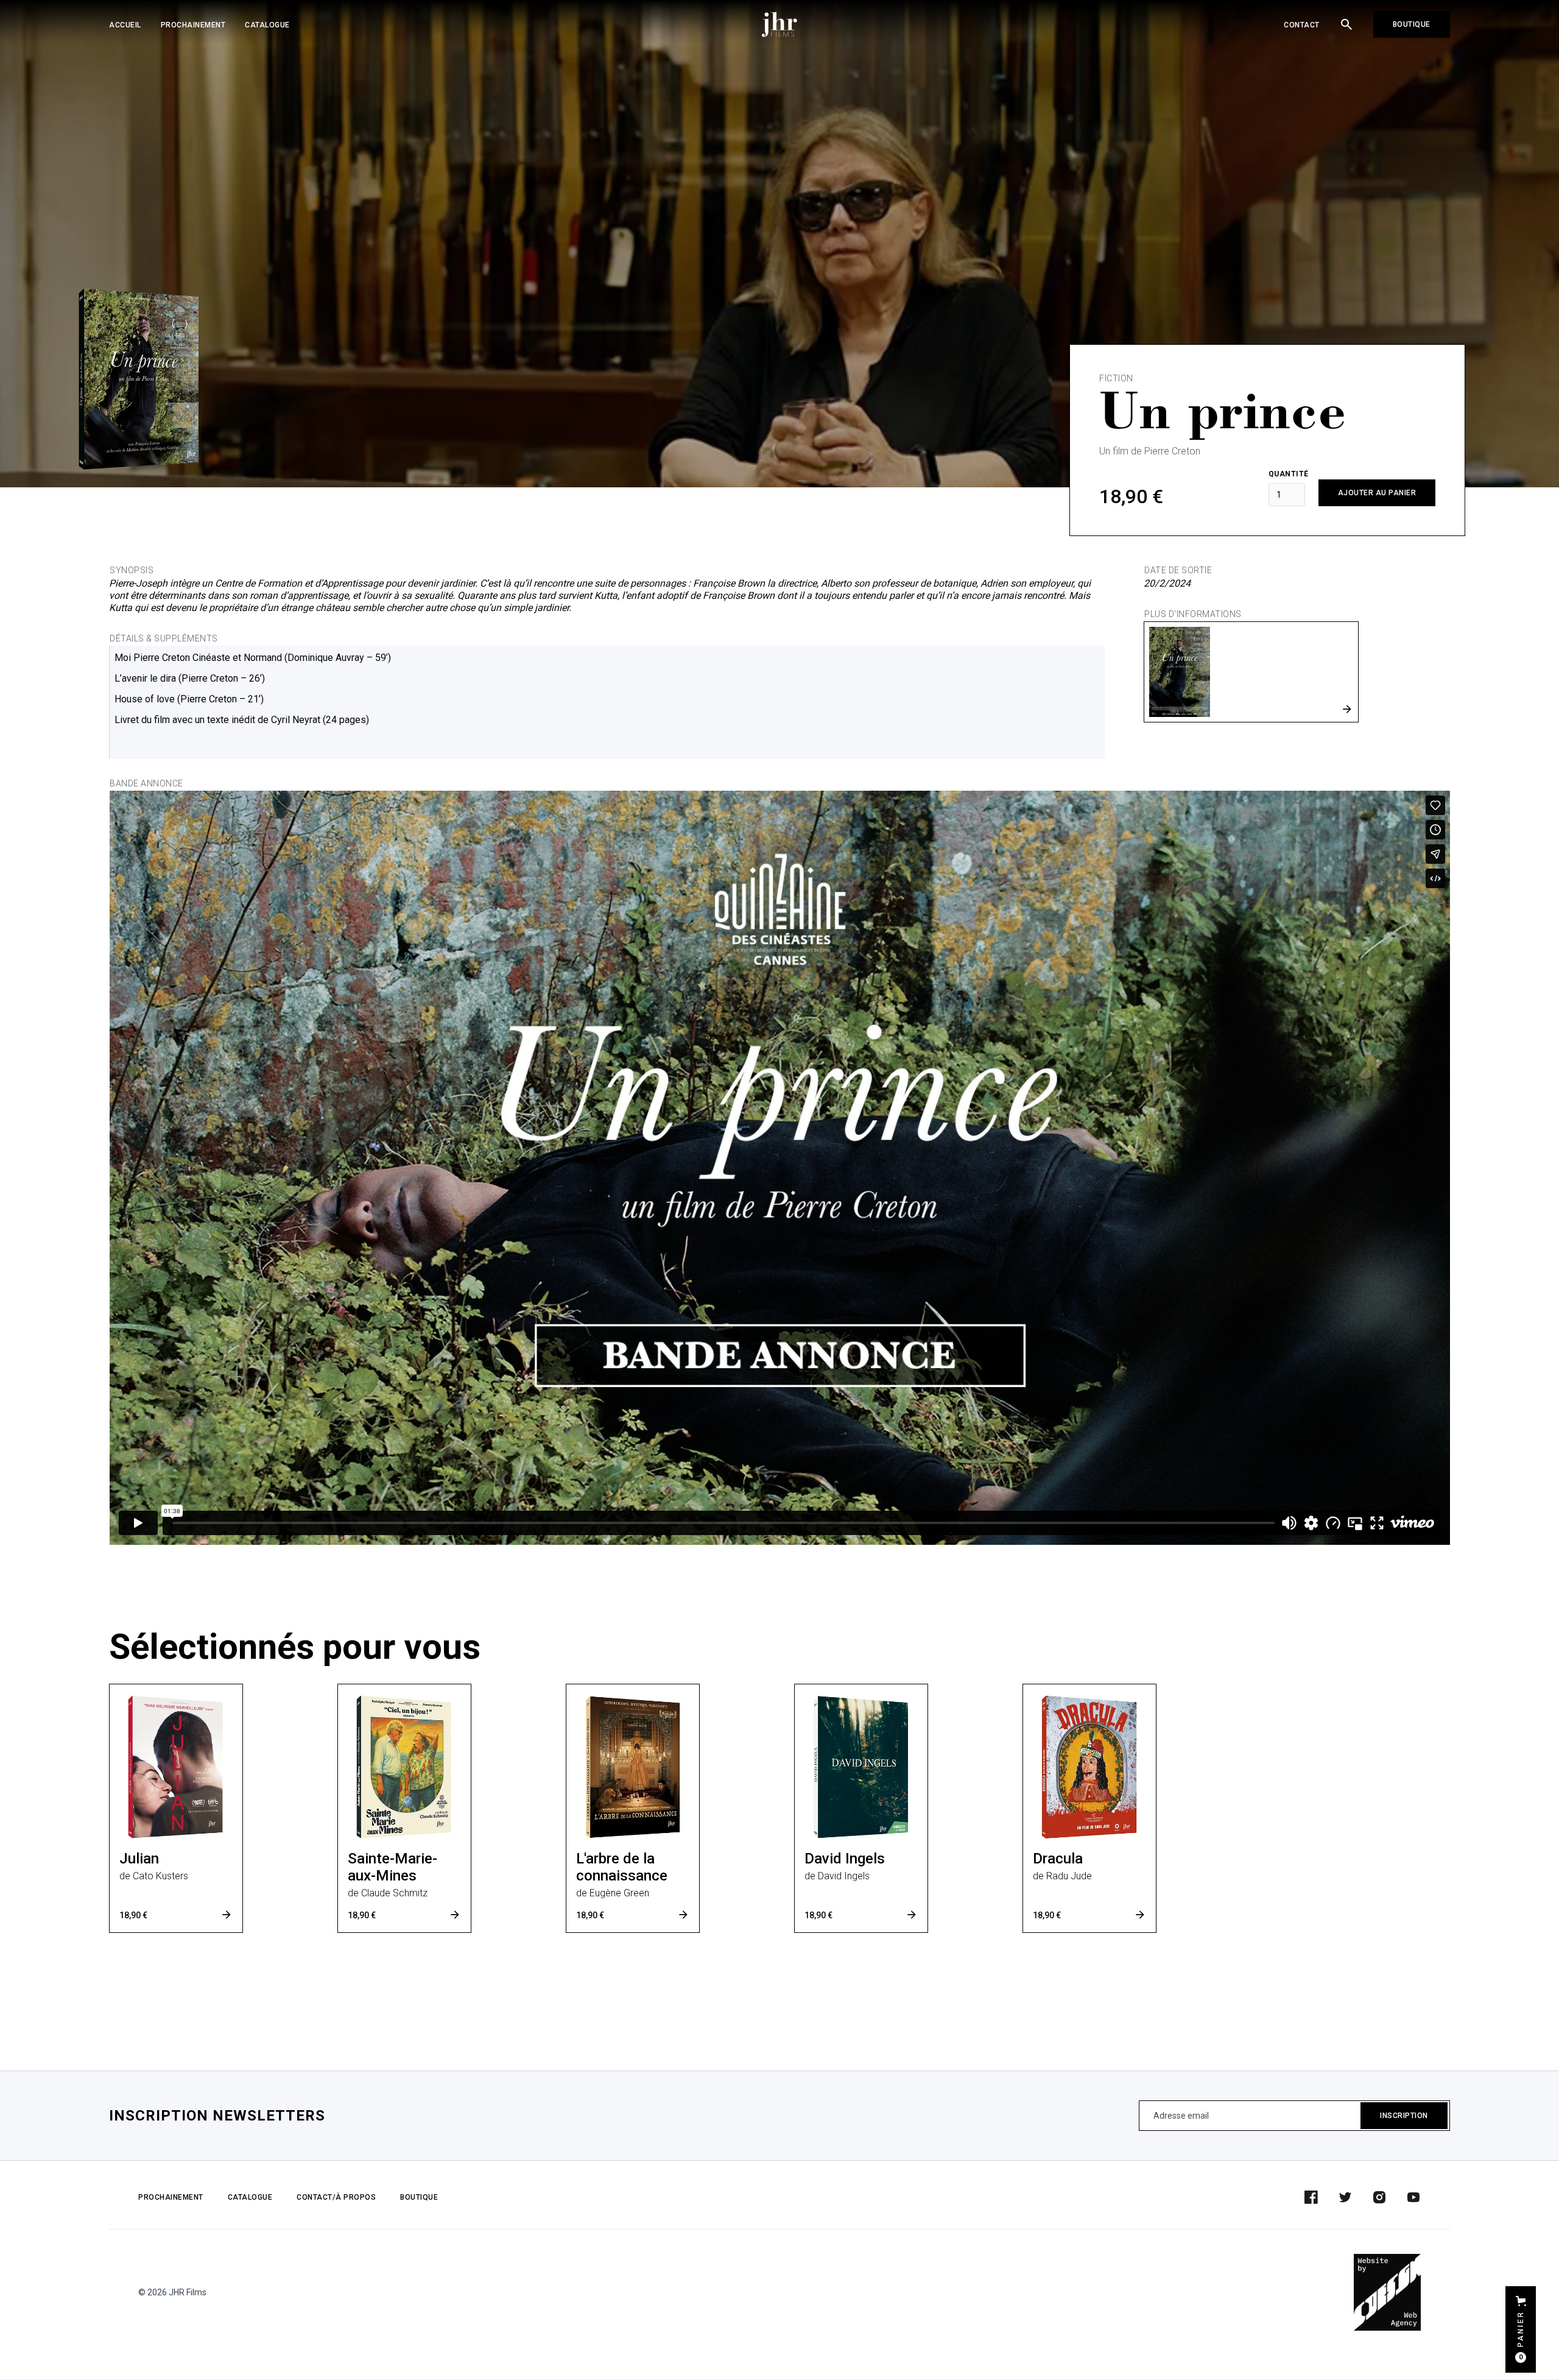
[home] (779, 24)
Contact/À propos (336, 2197)
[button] (1521, 2329)
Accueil (125, 25)
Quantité (1289, 474)
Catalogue (267, 25)
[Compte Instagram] (1379, 2197)
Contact (1302, 25)
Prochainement (193, 25)
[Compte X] (1345, 2197)
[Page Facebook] (1311, 2197)
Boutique (1412, 24)
